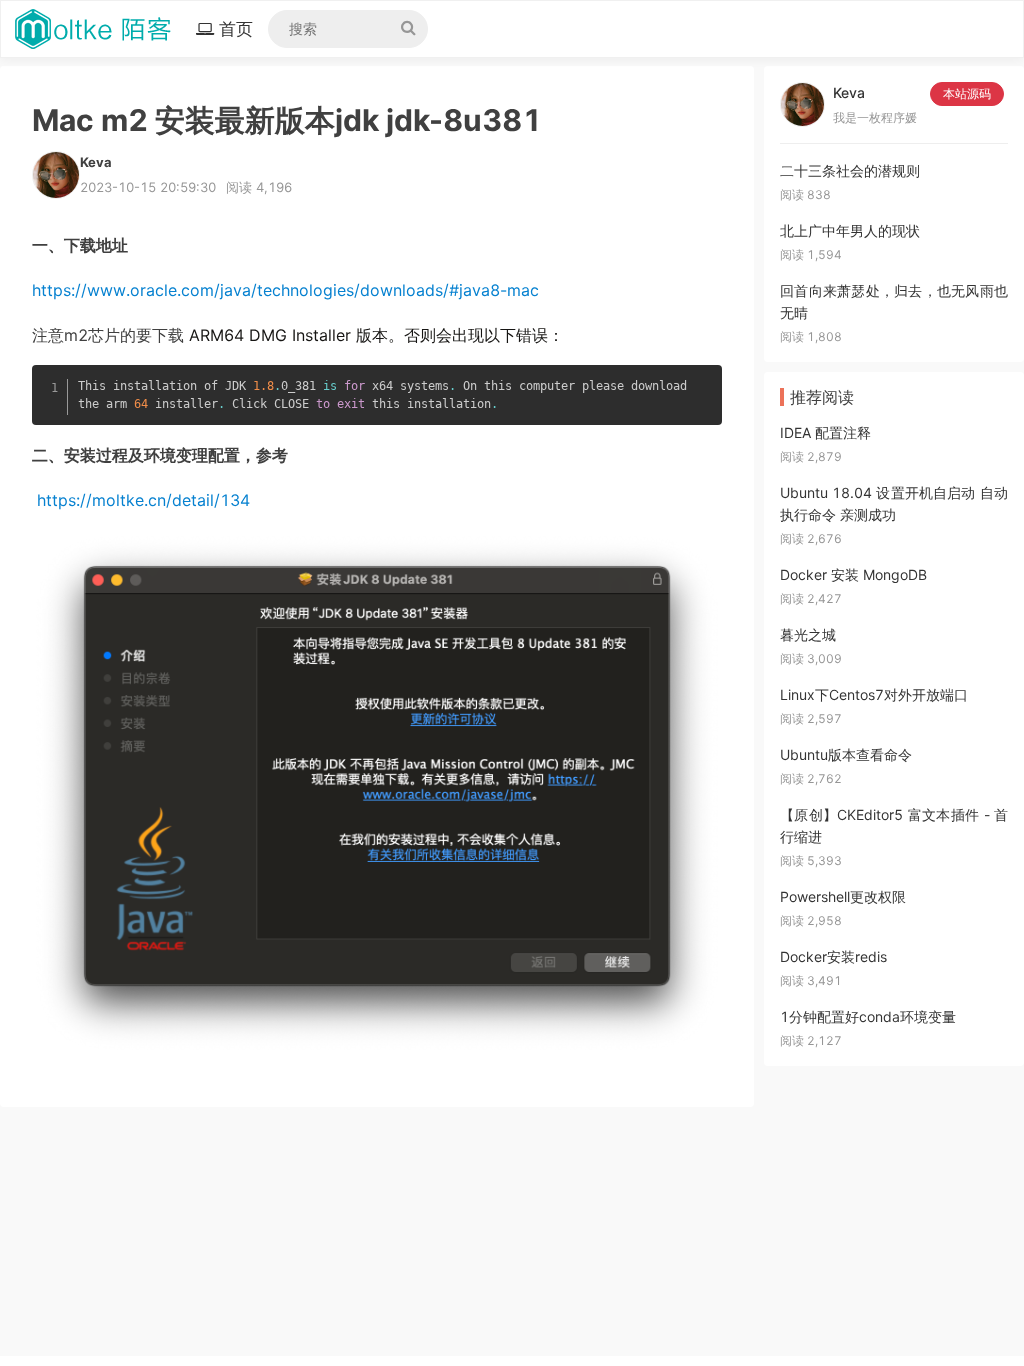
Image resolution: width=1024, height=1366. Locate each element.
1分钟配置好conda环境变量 (868, 1016)
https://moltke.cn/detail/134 (143, 500)
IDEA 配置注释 (825, 432)
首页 (241, 28)
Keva (849, 92)
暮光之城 (808, 634)
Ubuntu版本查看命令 (846, 754)
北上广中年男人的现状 (850, 230)
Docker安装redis (833, 956)
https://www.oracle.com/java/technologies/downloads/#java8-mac (285, 290)
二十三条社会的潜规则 (850, 170)
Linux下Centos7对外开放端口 (874, 694)
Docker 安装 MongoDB (853, 574)
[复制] (703, 382)
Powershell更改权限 (843, 896)
